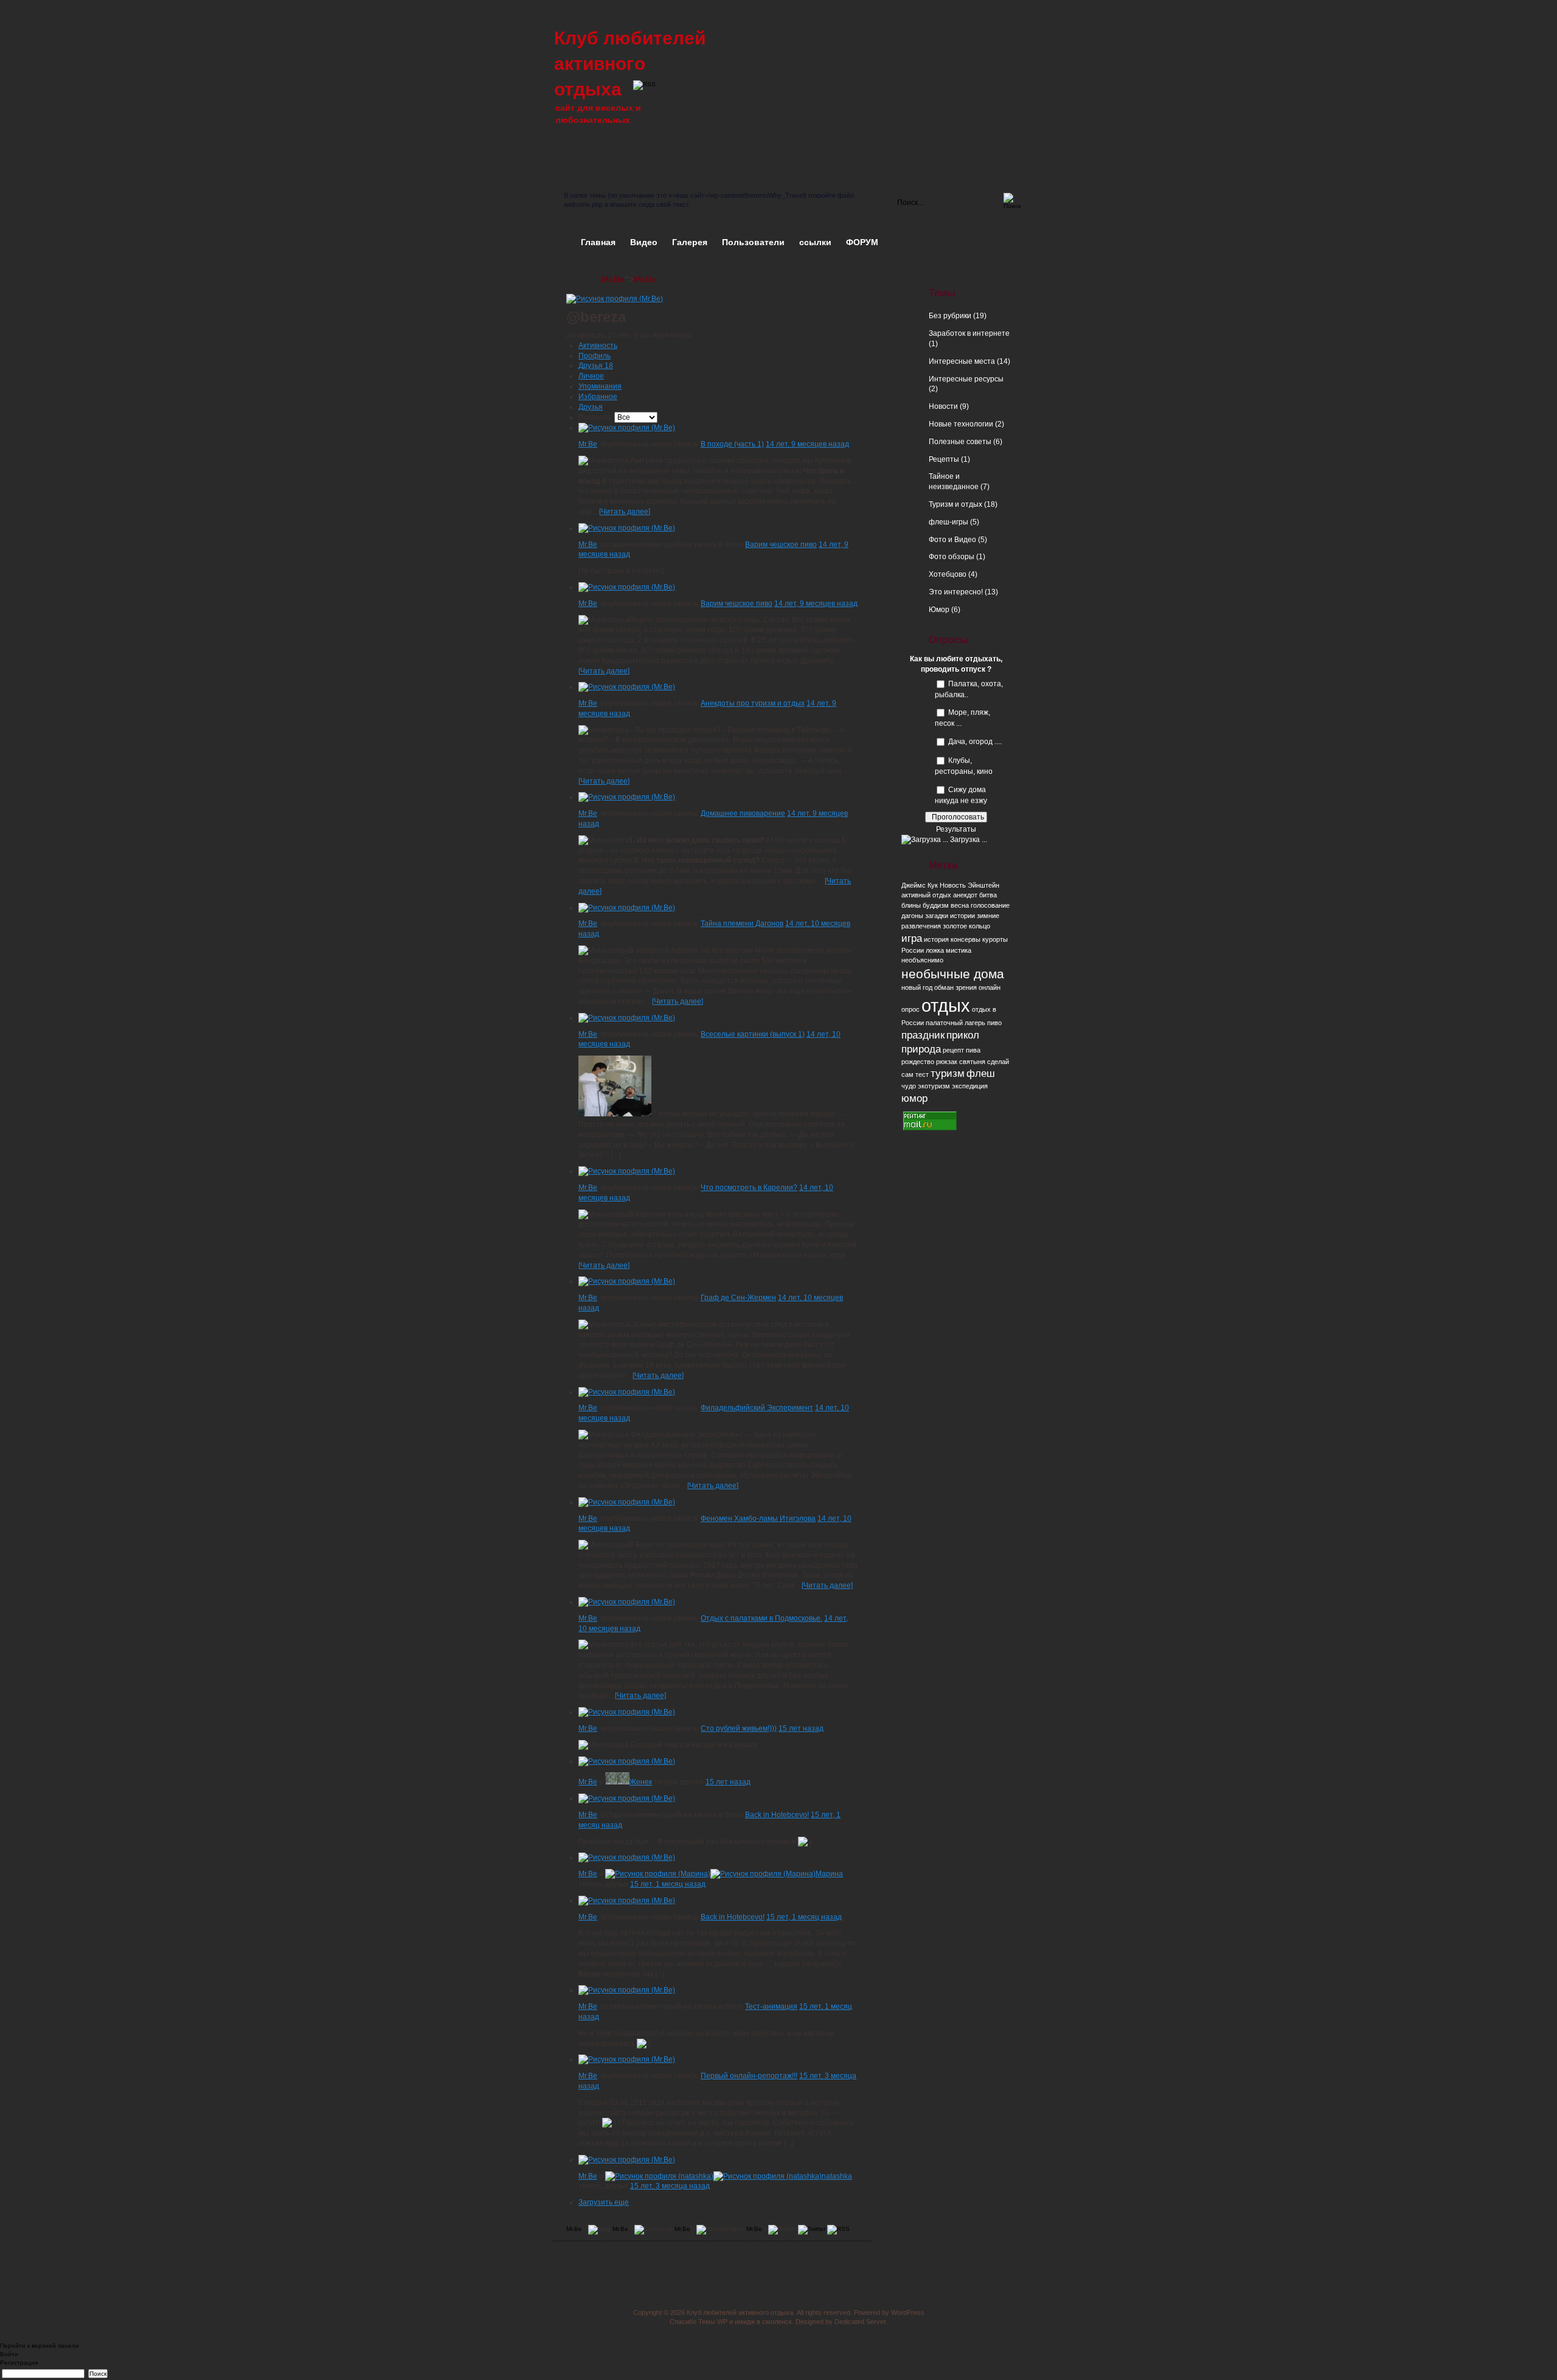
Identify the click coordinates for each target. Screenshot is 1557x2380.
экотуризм (934, 1086)
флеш (981, 1073)
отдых (946, 1005)
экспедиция (970, 1086)
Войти (9, 2354)
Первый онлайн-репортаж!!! (749, 2076)
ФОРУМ (862, 242)
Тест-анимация (771, 2006)
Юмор (939, 610)
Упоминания (600, 386)
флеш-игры (948, 522)
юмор (914, 1098)
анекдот (965, 895)
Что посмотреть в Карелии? (749, 1188)
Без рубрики (950, 316)
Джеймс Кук (920, 885)
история (936, 939)
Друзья (596, 366)
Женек (641, 1782)
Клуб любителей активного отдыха (630, 64)
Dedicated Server (860, 2322)
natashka (837, 2176)
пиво (994, 1023)
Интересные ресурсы (966, 379)
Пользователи (753, 242)
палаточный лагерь (955, 1023)
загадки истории (950, 916)
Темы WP (713, 2322)
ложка (935, 950)
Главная (598, 242)
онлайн (990, 987)
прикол (963, 1035)
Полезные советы (960, 442)
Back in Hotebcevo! (777, 1815)
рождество (918, 1062)
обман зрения (955, 987)
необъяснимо (922, 960)
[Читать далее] (625, 512)
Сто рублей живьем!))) (739, 1728)
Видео (644, 242)
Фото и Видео (952, 540)
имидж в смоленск (763, 2322)
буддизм (936, 905)
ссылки (815, 242)
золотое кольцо (966, 926)
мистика (959, 950)
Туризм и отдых (955, 504)
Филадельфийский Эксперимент (757, 1408)
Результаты (956, 829)
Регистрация (19, 2363)
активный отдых (926, 895)
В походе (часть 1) (732, 444)
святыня (972, 1062)
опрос (910, 1009)
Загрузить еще (604, 2202)
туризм (948, 1073)
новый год (917, 987)
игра (912, 938)
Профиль (595, 356)
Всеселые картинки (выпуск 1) (753, 1034)
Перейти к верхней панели (40, 2346)
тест (922, 1074)
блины (911, 905)
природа (921, 1049)
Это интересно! (956, 592)
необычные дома (953, 974)
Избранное (598, 397)
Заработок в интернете (969, 333)
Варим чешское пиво (781, 545)
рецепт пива (962, 1050)
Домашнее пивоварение (743, 813)
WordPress (908, 2312)
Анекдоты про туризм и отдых (753, 703)
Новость (953, 885)
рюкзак (947, 1062)
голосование (990, 905)
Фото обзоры (952, 557)
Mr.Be (613, 279)
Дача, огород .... (975, 742)
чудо (909, 1086)
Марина (829, 1874)
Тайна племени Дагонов (742, 924)
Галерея (690, 242)
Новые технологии (961, 424)
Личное (591, 376)
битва (988, 895)
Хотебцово (948, 574)
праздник (923, 1035)
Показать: (595, 417)
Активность (598, 346)
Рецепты (944, 459)
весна (960, 905)
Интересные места (962, 361)
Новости (943, 406)
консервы (966, 939)
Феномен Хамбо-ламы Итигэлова (758, 1519)
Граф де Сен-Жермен (738, 1298)
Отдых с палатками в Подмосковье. (761, 1618)
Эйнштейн (983, 885)
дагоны (912, 916)
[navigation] (778, 2365)
